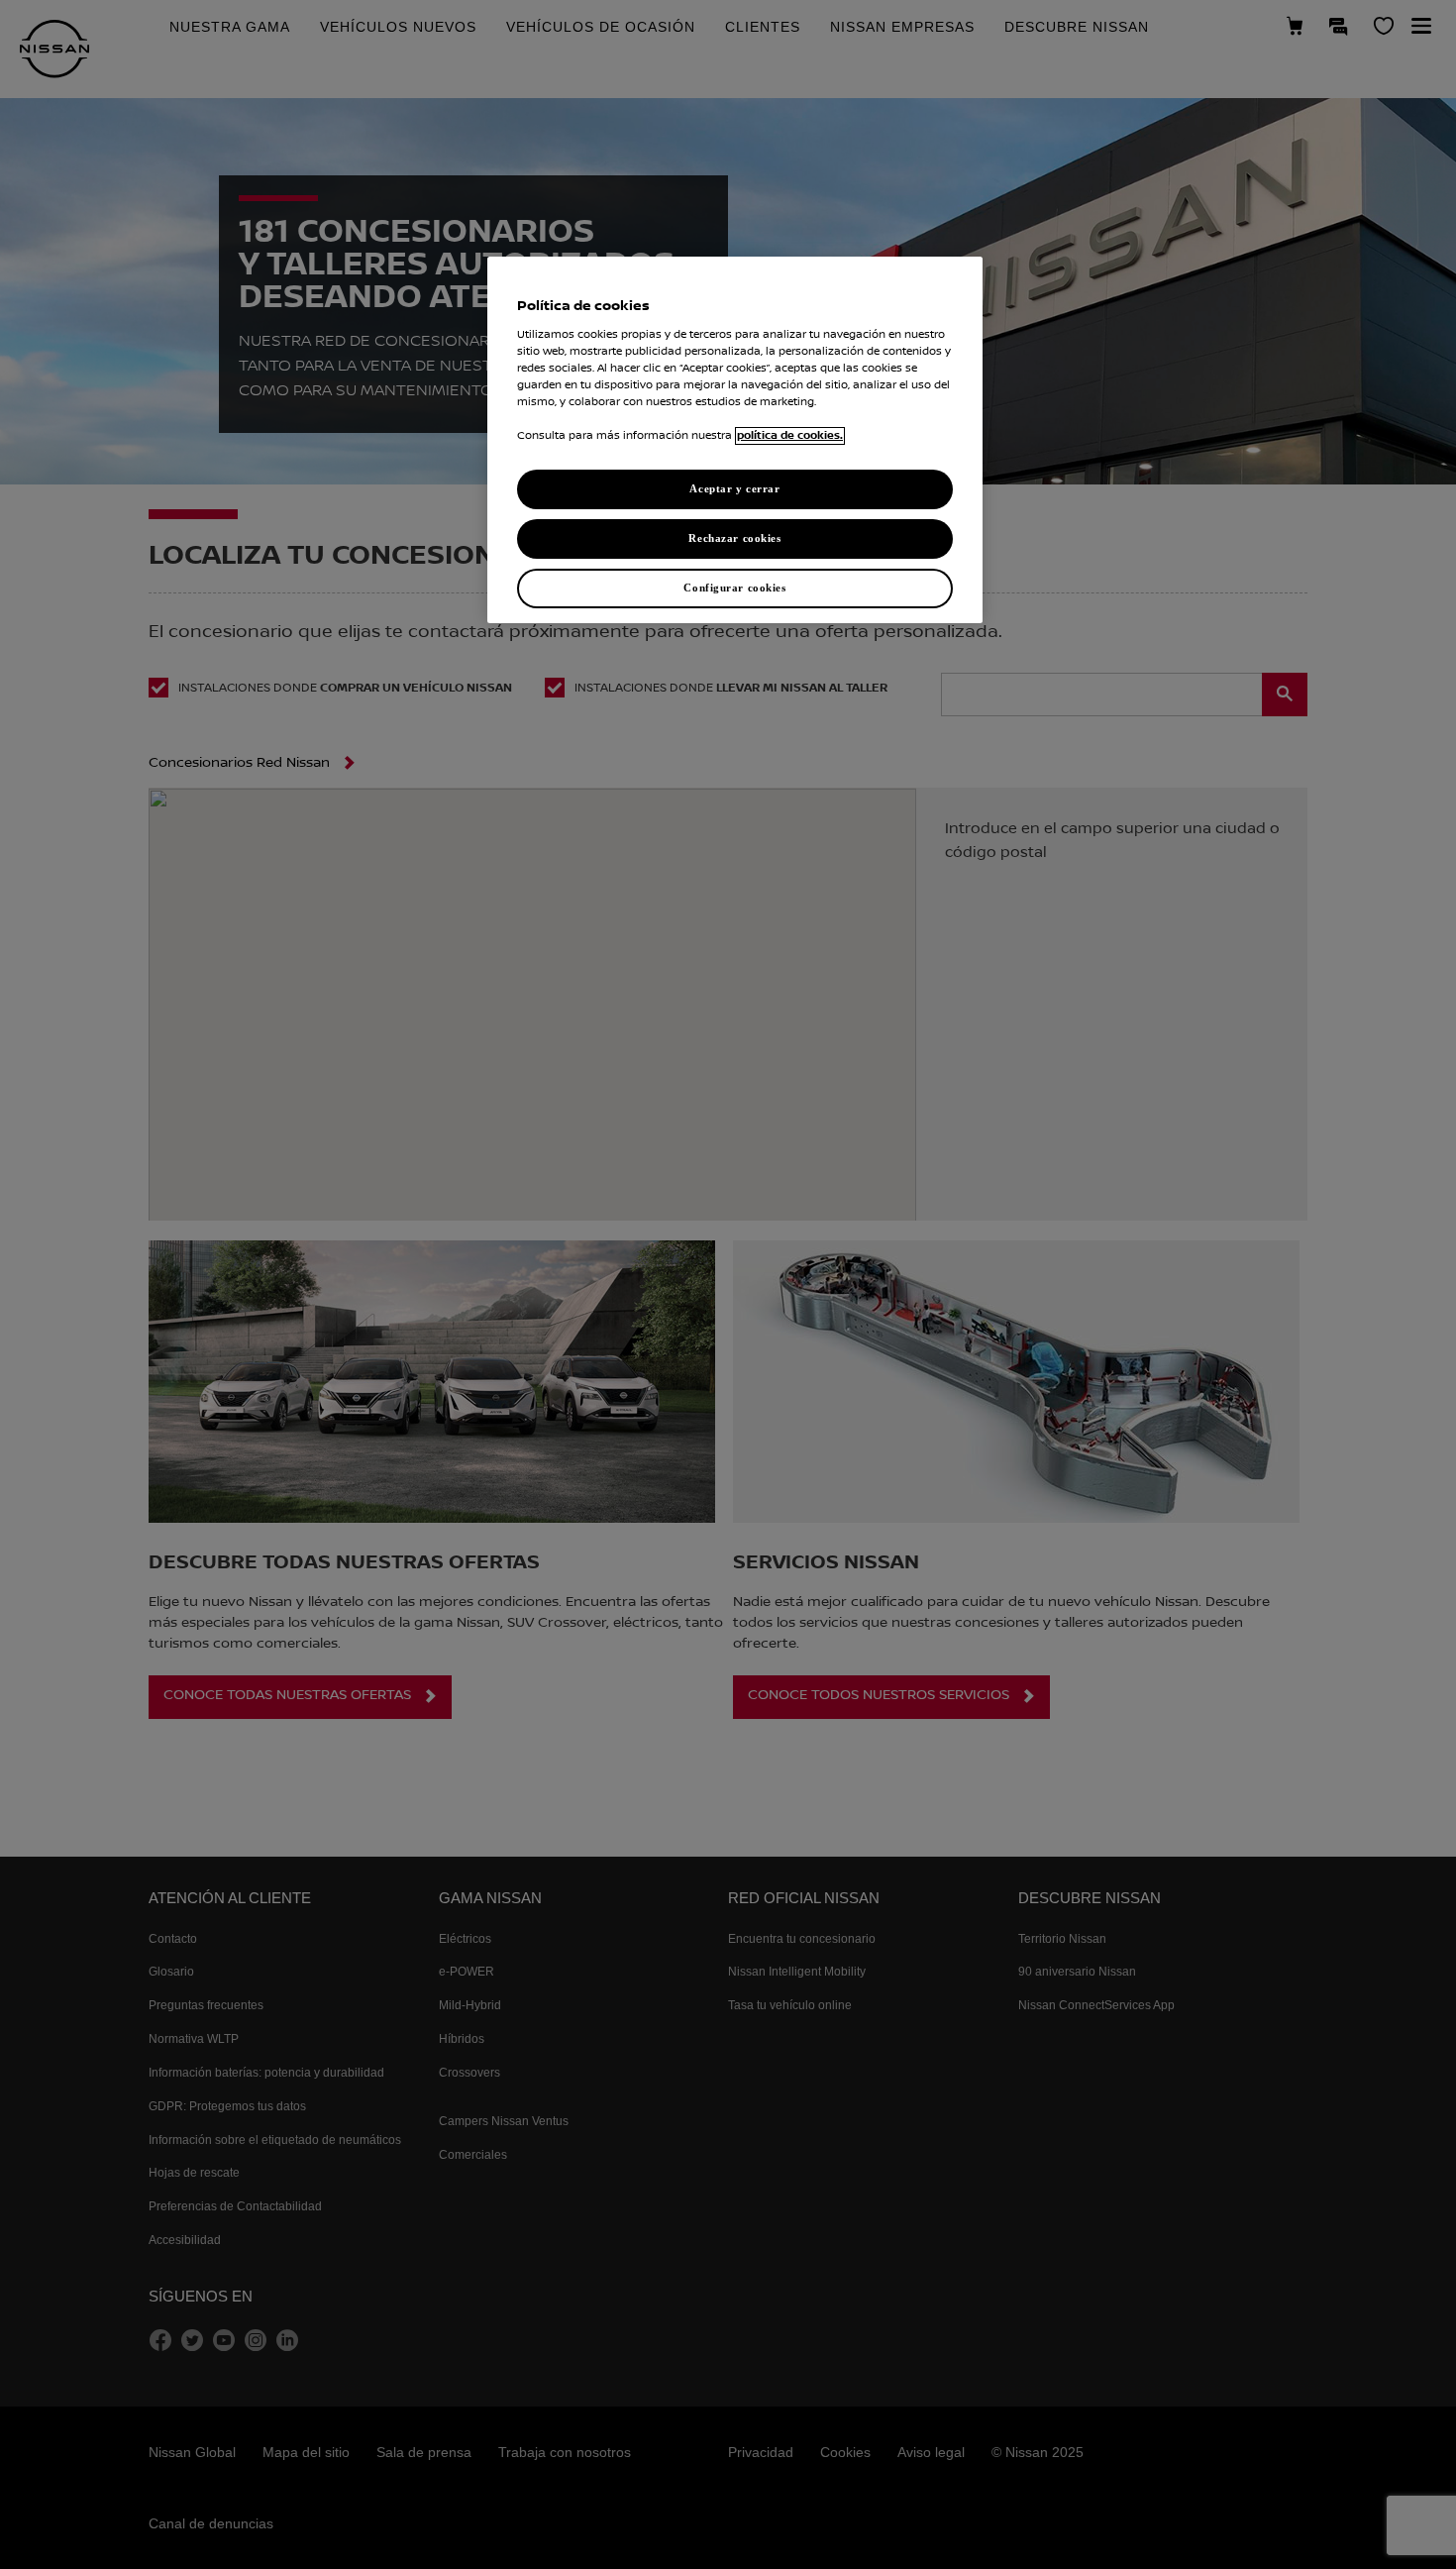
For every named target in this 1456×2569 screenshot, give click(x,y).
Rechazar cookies (734, 538)
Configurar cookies (734, 588)
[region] (735, 440)
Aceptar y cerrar (734, 488)
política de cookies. (790, 436)
